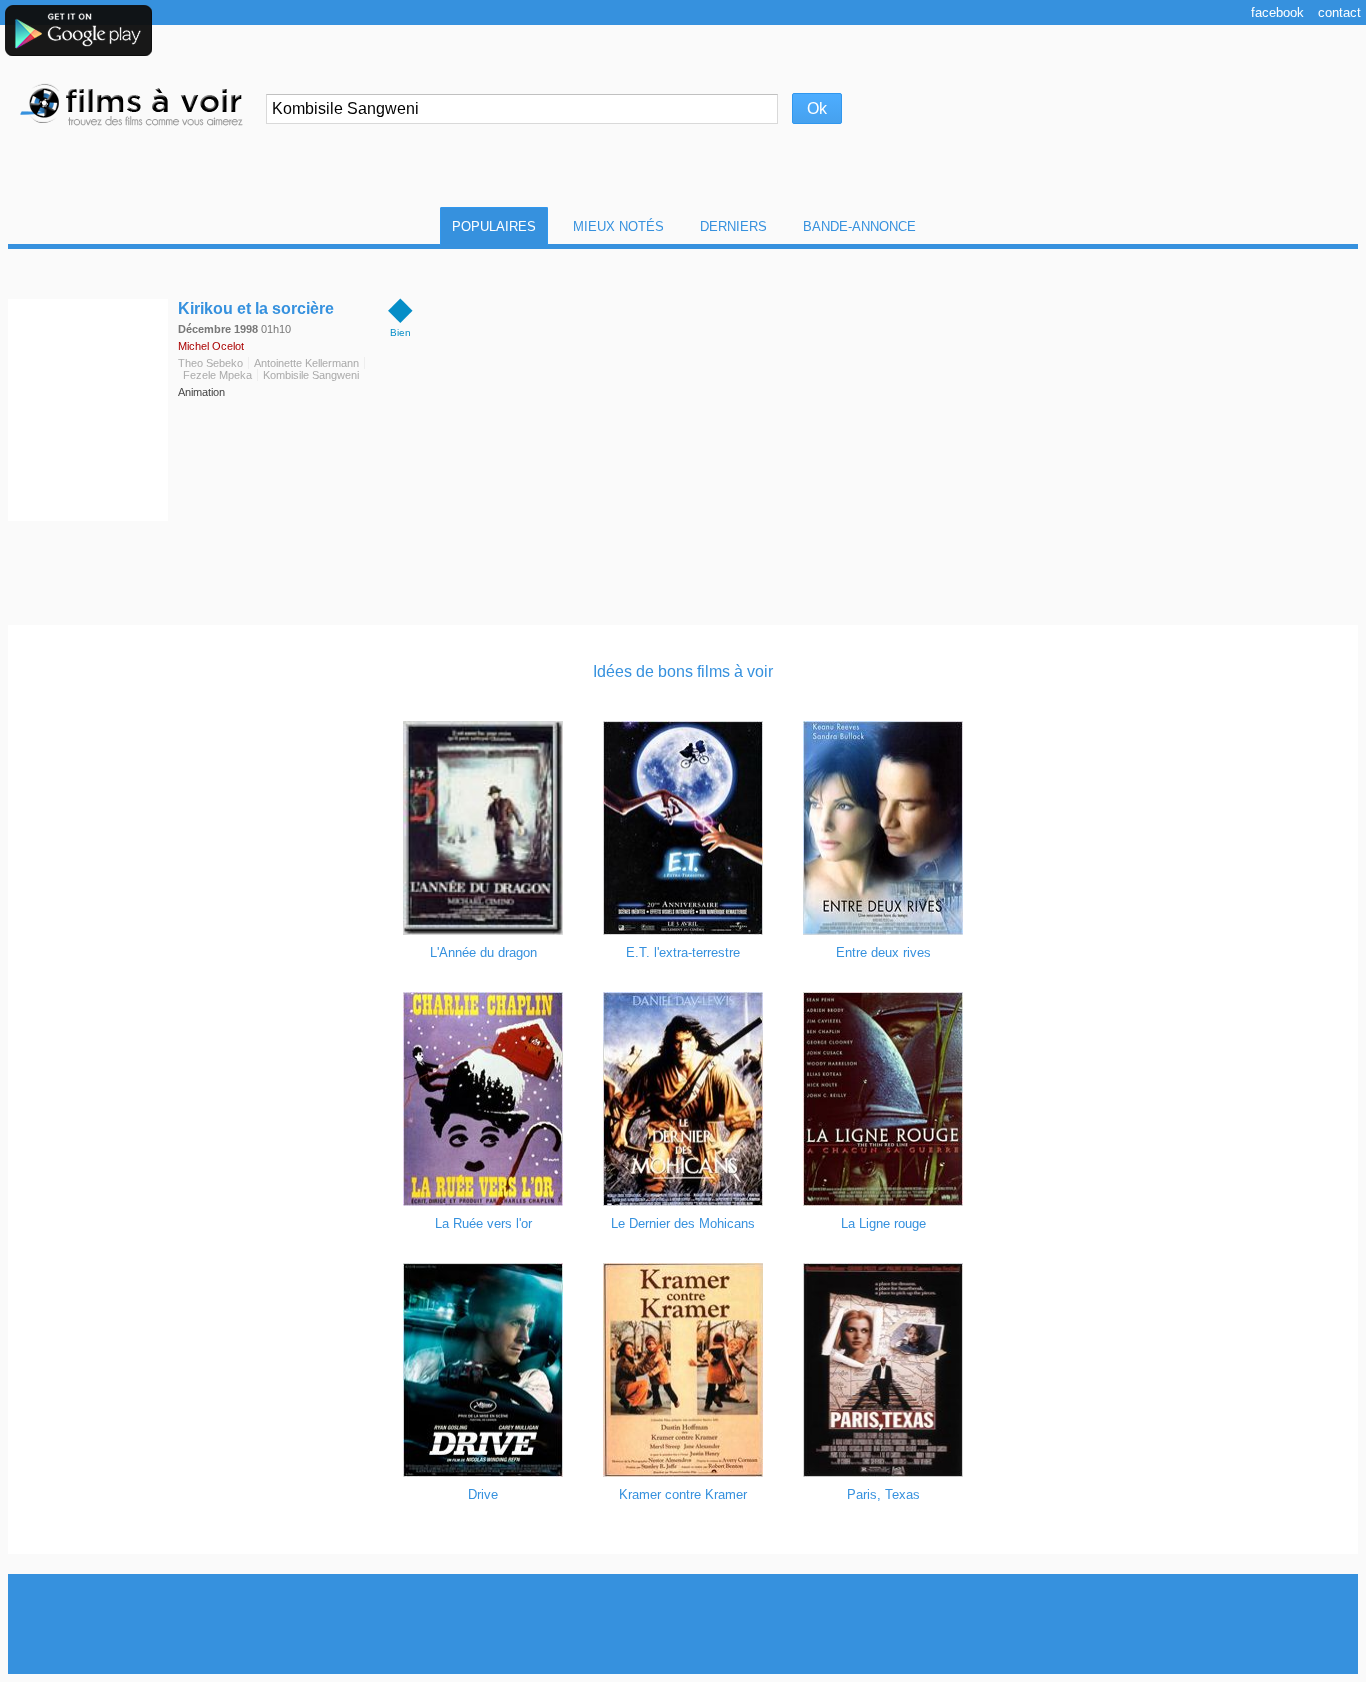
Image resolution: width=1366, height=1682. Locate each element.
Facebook (1277, 12)
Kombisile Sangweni (311, 375)
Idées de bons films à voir (683, 671)
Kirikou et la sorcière (256, 308)
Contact (1339, 12)
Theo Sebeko (210, 363)
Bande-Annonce (859, 226)
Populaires (494, 226)
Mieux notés (618, 226)
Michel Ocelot (211, 346)
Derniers (733, 226)
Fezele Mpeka (217, 375)
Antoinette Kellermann (306, 363)
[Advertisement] (683, 1624)
